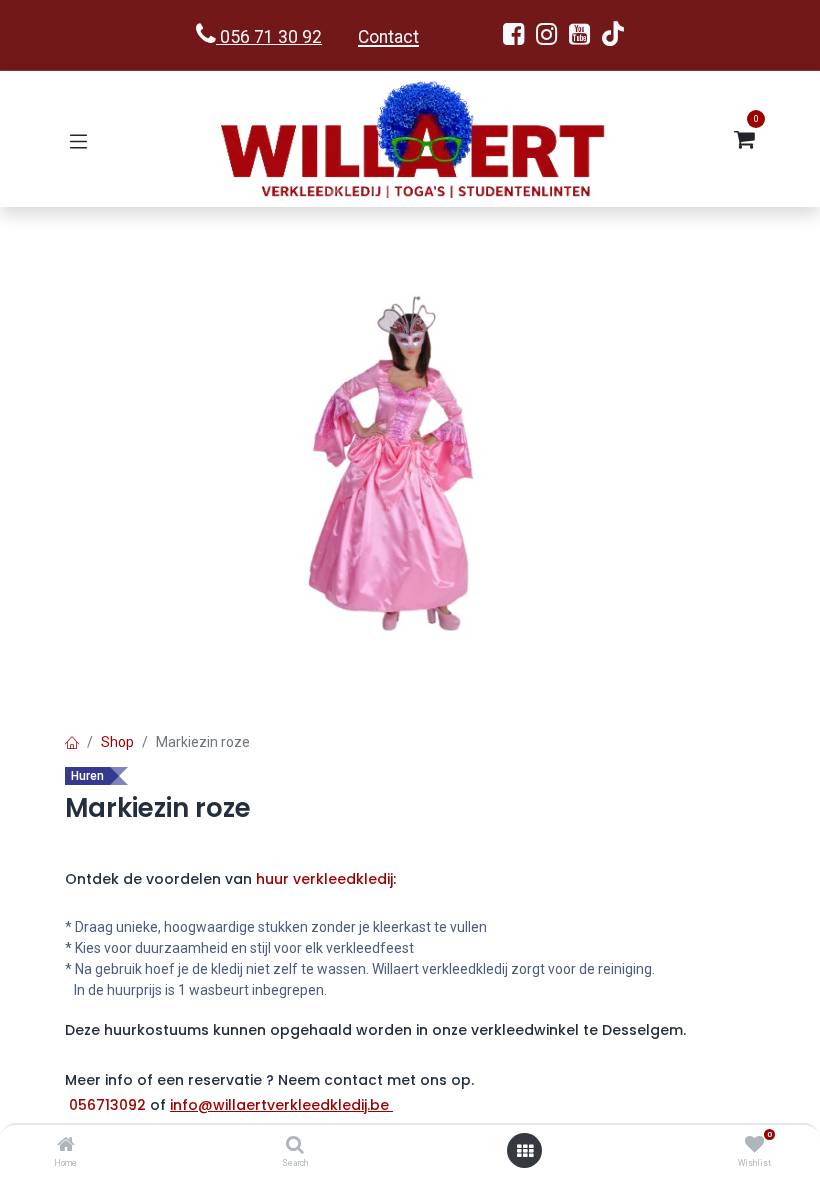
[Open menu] (525, 1151)
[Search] (295, 1146)
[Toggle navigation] (78, 139)
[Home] (66, 1146)
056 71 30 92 (269, 37)
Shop (117, 742)
